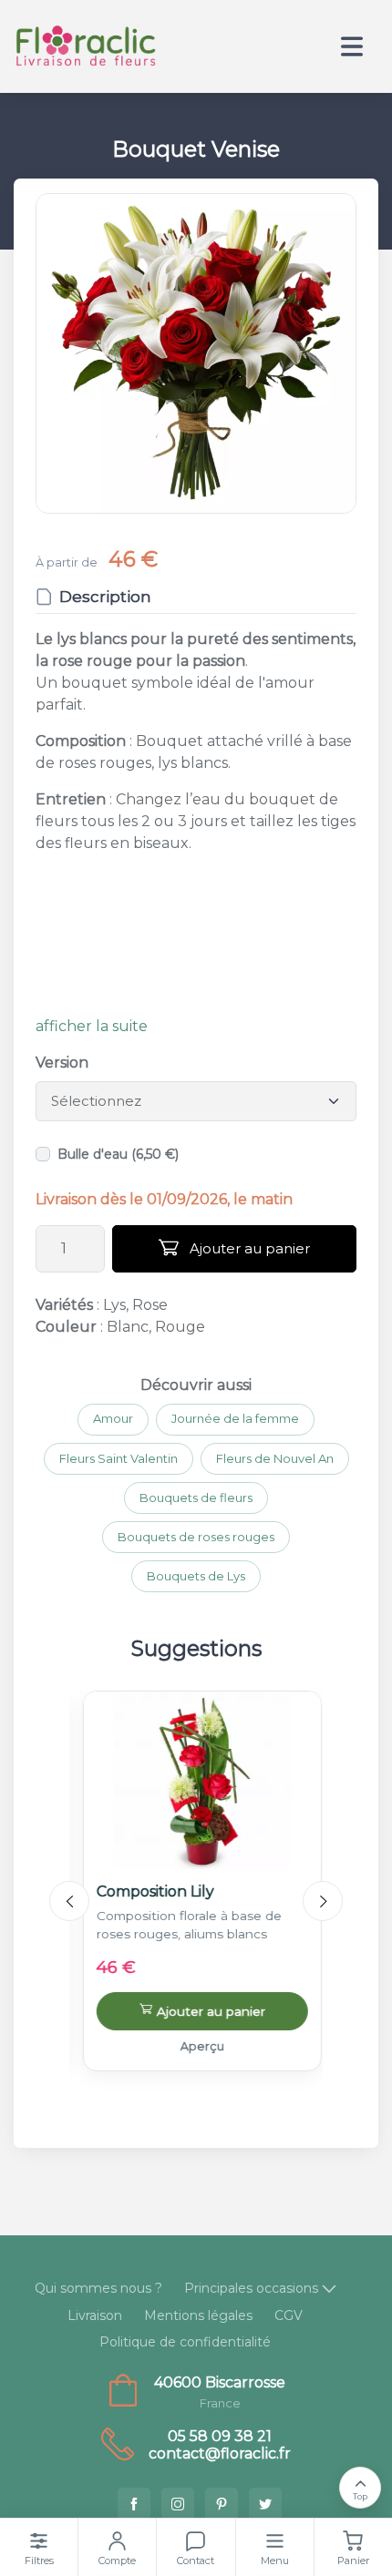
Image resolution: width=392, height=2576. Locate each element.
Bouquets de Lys (196, 1576)
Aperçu (196, 2046)
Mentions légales (198, 2315)
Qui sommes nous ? (98, 2288)
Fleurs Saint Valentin (119, 1458)
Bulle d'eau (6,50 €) (118, 1154)
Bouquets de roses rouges (196, 1537)
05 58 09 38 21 (220, 2436)
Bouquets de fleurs (196, 1498)
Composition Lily (149, 1891)
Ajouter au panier (248, 1248)
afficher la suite (92, 1026)
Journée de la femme (235, 1418)
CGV (289, 2315)
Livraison (95, 2315)
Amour (113, 1418)
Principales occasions (251, 2288)
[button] (196, 353)
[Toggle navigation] (352, 46)
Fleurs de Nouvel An (275, 1458)
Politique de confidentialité (185, 2342)
